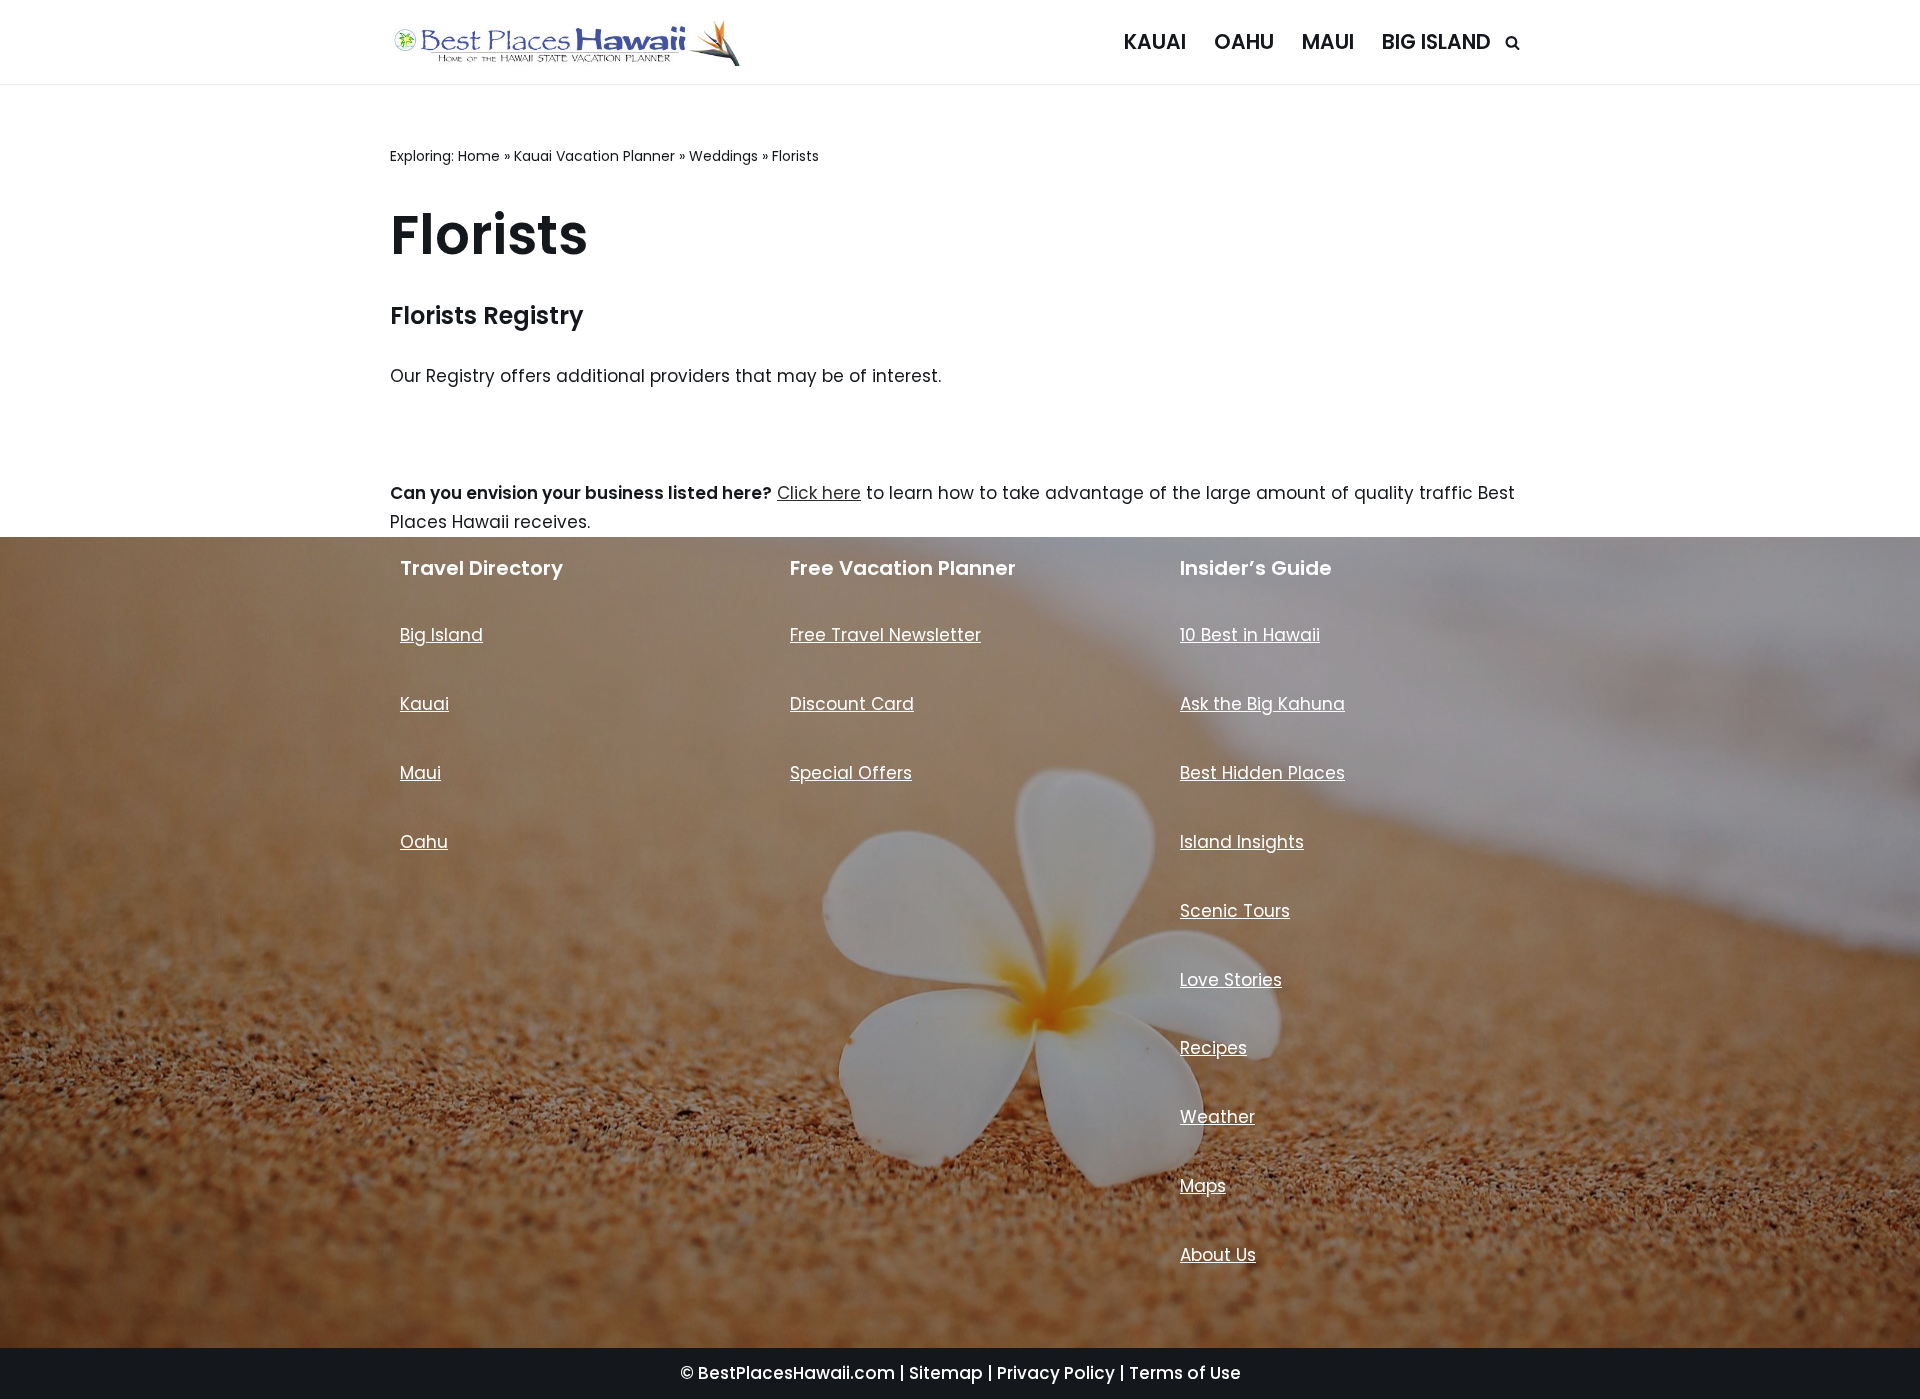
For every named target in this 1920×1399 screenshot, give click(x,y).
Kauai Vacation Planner (594, 156)
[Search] (1512, 42)
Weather (1217, 1117)
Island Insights (1242, 842)
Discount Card (852, 704)
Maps (1203, 1186)
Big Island (1436, 42)
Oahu (1244, 42)
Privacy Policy (1056, 1373)
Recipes (1213, 1048)
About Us (1218, 1255)
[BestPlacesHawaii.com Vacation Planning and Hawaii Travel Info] (565, 42)
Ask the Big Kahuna (1262, 704)
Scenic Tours (1235, 911)
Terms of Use (1185, 1373)
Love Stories (1231, 980)
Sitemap (946, 1373)
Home (479, 156)
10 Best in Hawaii (1250, 635)
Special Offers (851, 773)
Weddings (723, 156)
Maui (1328, 42)
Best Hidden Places (1262, 773)
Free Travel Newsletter (885, 635)
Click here (819, 493)
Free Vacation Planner (903, 568)
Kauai (1155, 42)
